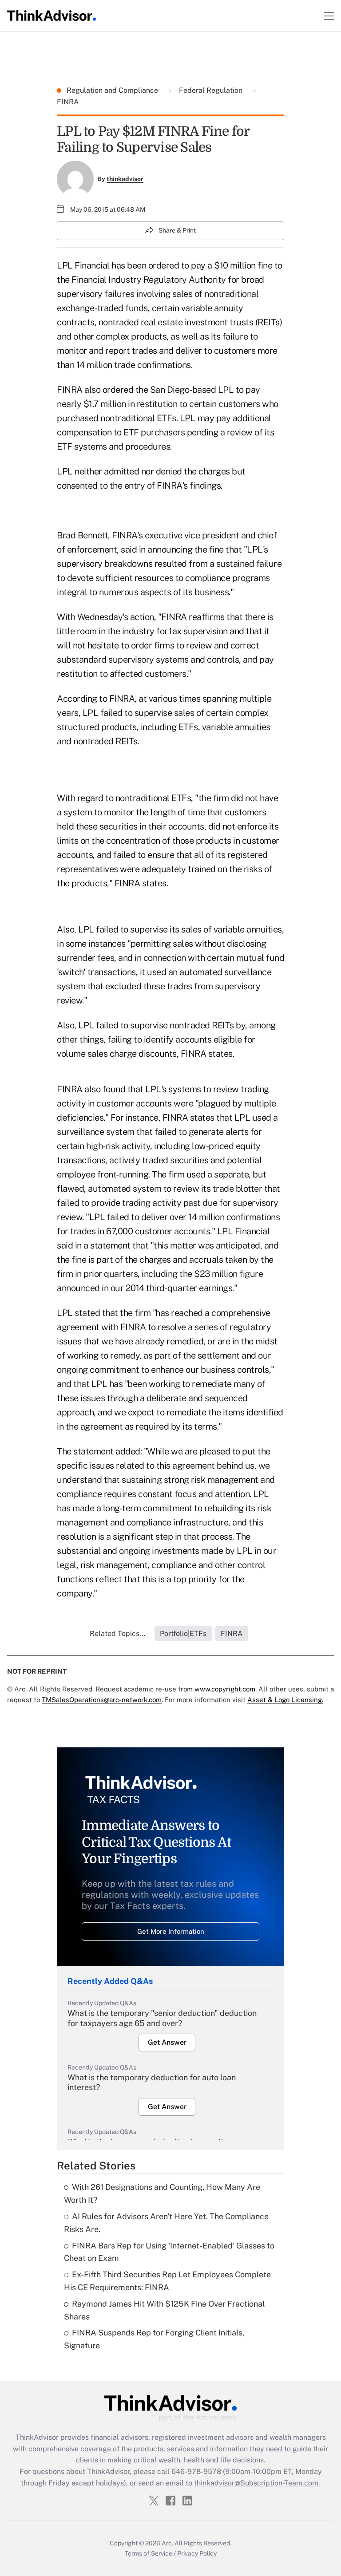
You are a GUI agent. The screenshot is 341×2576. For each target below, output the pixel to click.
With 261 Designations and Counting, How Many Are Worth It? (162, 2193)
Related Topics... (118, 1634)
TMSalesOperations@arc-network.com (102, 1700)
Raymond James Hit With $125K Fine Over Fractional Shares (164, 2310)
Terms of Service (149, 2553)
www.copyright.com (225, 1689)
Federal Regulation (211, 90)
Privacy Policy (197, 2553)
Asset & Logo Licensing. (285, 1700)
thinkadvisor (125, 179)
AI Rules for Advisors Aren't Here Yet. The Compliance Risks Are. (166, 2223)
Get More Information (171, 1931)
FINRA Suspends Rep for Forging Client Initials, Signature (154, 2339)
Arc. (167, 2543)
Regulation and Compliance (113, 90)
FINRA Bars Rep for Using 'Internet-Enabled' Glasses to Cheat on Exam (169, 2252)
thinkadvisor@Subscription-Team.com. (257, 2483)
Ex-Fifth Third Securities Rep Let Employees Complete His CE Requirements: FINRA (167, 2281)
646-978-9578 (196, 2471)
